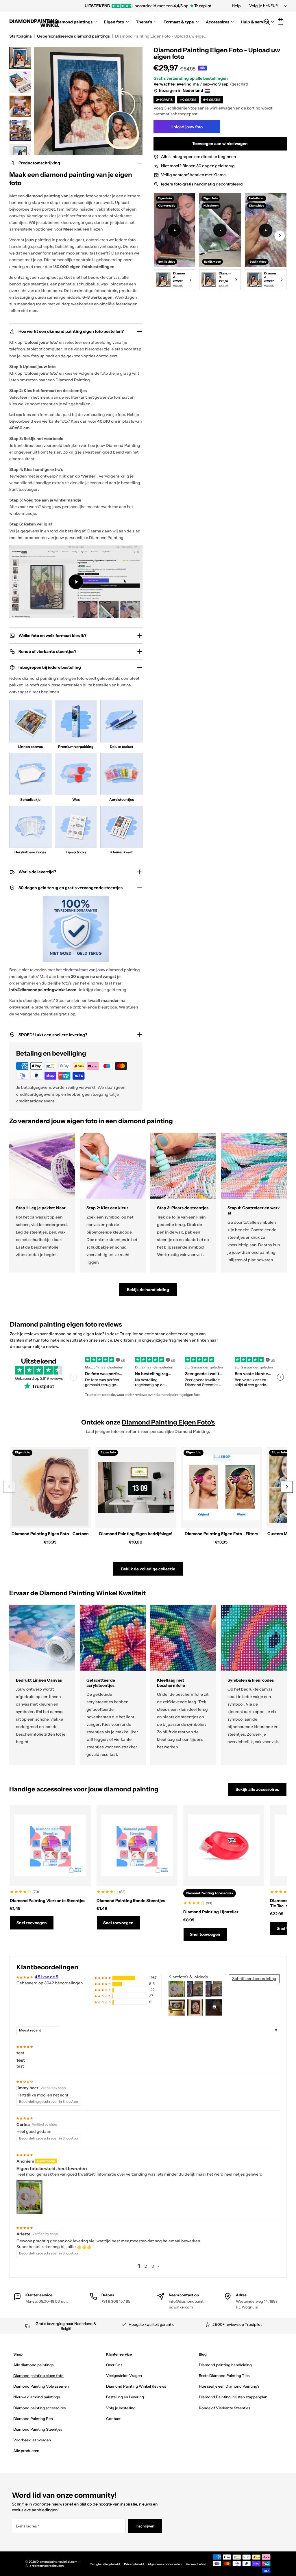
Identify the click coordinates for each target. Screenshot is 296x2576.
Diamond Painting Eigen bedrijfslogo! (136, 1534)
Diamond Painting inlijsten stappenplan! (234, 2397)
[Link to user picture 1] (29, 2197)
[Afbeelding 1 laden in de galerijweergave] (20, 58)
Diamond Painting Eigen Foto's (168, 1422)
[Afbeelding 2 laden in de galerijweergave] (20, 82)
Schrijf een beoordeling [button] (254, 1979)
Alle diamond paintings (33, 2365)
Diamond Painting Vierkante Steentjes (48, 1901)
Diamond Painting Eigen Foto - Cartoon (50, 1534)
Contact (113, 2419)
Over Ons (114, 2365)
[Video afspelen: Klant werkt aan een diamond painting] (174, 230)
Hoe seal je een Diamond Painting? (229, 2386)
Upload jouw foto (187, 127)
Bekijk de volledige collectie (148, 1569)
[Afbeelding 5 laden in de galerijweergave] (20, 155)
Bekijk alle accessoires (257, 1789)
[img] (25, 2046)
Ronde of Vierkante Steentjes (224, 2408)
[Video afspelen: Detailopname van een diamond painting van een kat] (266, 230)
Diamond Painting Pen (33, 2419)
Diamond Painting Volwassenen (41, 2386)
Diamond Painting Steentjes (38, 2429)
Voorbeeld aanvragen (32, 2440)
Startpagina (21, 36)
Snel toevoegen (32, 1923)
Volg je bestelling (121, 2408)
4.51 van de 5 (46, 1977)
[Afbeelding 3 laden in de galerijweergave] (20, 106)
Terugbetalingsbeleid (105, 2564)
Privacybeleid (134, 2564)
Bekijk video (167, 261)
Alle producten (26, 2451)
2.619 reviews (51, 1378)
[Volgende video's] (280, 236)
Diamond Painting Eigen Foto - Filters (221, 1534)
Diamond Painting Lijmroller (211, 1912)
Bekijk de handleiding (148, 1290)
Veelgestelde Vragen (124, 2376)
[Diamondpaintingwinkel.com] (35, 22)
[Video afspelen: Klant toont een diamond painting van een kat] (220, 230)
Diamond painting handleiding (225, 2365)
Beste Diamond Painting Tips (224, 2376)
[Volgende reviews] (280, 1377)
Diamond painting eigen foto (38, 2376)
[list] (220, 243)
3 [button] (153, 2266)
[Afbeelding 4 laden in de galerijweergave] (20, 131)
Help (236, 6)
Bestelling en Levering (125, 2397)
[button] (280, 22)
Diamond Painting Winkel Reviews (136, 2386)
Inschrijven (145, 2526)
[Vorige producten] (9, 1487)
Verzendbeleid (196, 2564)
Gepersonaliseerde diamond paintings (73, 36)
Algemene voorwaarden (165, 2564)
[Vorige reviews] (73, 1377)
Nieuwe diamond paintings (37, 2397)
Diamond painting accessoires (39, 2408)
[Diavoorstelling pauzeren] (227, 6)
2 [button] (146, 2266)
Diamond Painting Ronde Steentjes (131, 1901)
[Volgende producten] (287, 1487)
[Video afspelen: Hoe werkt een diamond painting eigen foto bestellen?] (76, 582)
